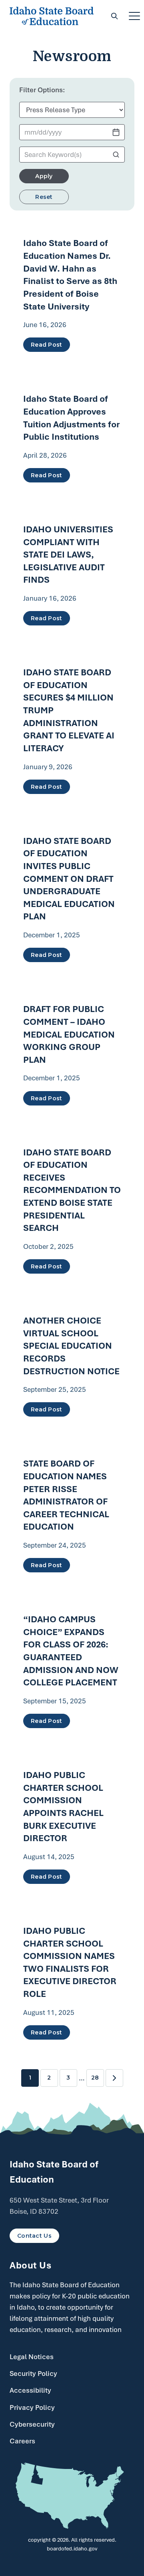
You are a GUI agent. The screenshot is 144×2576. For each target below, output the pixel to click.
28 (95, 2078)
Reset (44, 197)
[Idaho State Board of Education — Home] (52, 16)
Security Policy (33, 2374)
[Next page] (114, 2078)
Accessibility (30, 2390)
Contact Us (34, 2236)
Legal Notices (32, 2357)
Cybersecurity (32, 2424)
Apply (44, 176)
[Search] (114, 16)
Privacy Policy (32, 2407)
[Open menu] (134, 16)
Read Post (47, 345)
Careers (22, 2441)
